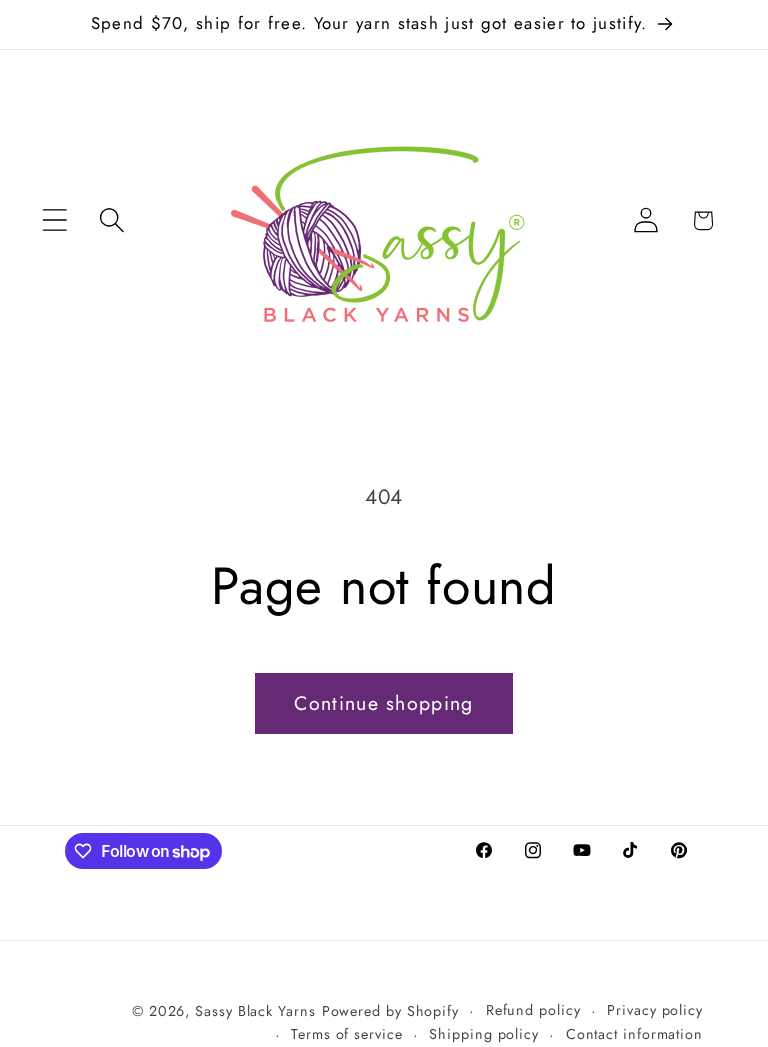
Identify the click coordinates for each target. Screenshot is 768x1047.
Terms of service (347, 1034)
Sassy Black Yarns (255, 1011)
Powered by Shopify (390, 1011)
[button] (54, 220)
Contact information (634, 1034)
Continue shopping (383, 703)
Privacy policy (655, 1010)
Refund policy (533, 1010)
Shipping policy (484, 1034)
